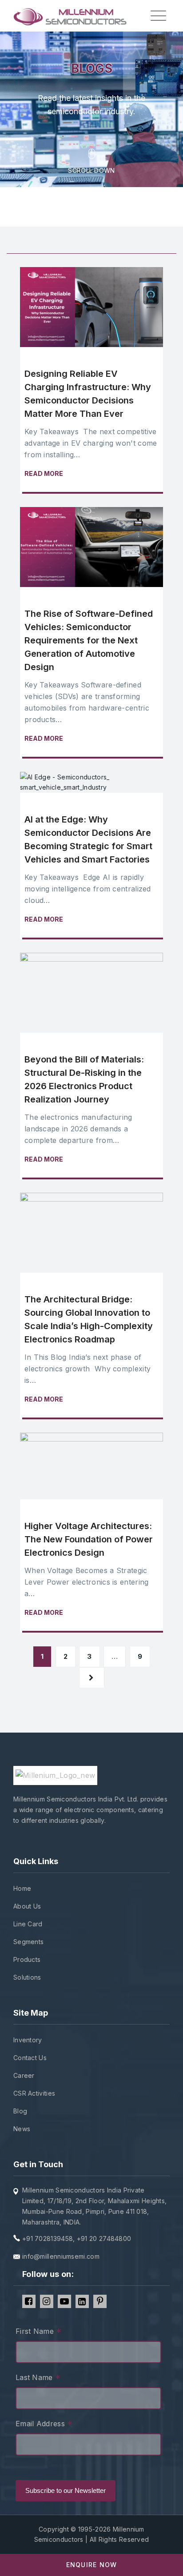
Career (24, 2075)
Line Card (28, 1924)
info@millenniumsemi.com (61, 2256)
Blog (20, 2111)
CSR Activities (34, 2093)
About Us (27, 1906)
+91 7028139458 (48, 2239)
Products (27, 1959)
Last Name (38, 2378)
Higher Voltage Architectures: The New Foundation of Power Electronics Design (89, 1539)
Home (22, 1888)
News (22, 2129)
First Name (39, 2332)
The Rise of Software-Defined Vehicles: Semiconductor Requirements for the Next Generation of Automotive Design (89, 640)
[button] (91, 2565)
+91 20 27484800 (104, 2239)
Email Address (44, 2425)
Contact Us (30, 2058)
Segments (28, 1942)
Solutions (27, 1977)
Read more (44, 473)
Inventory (28, 2040)
